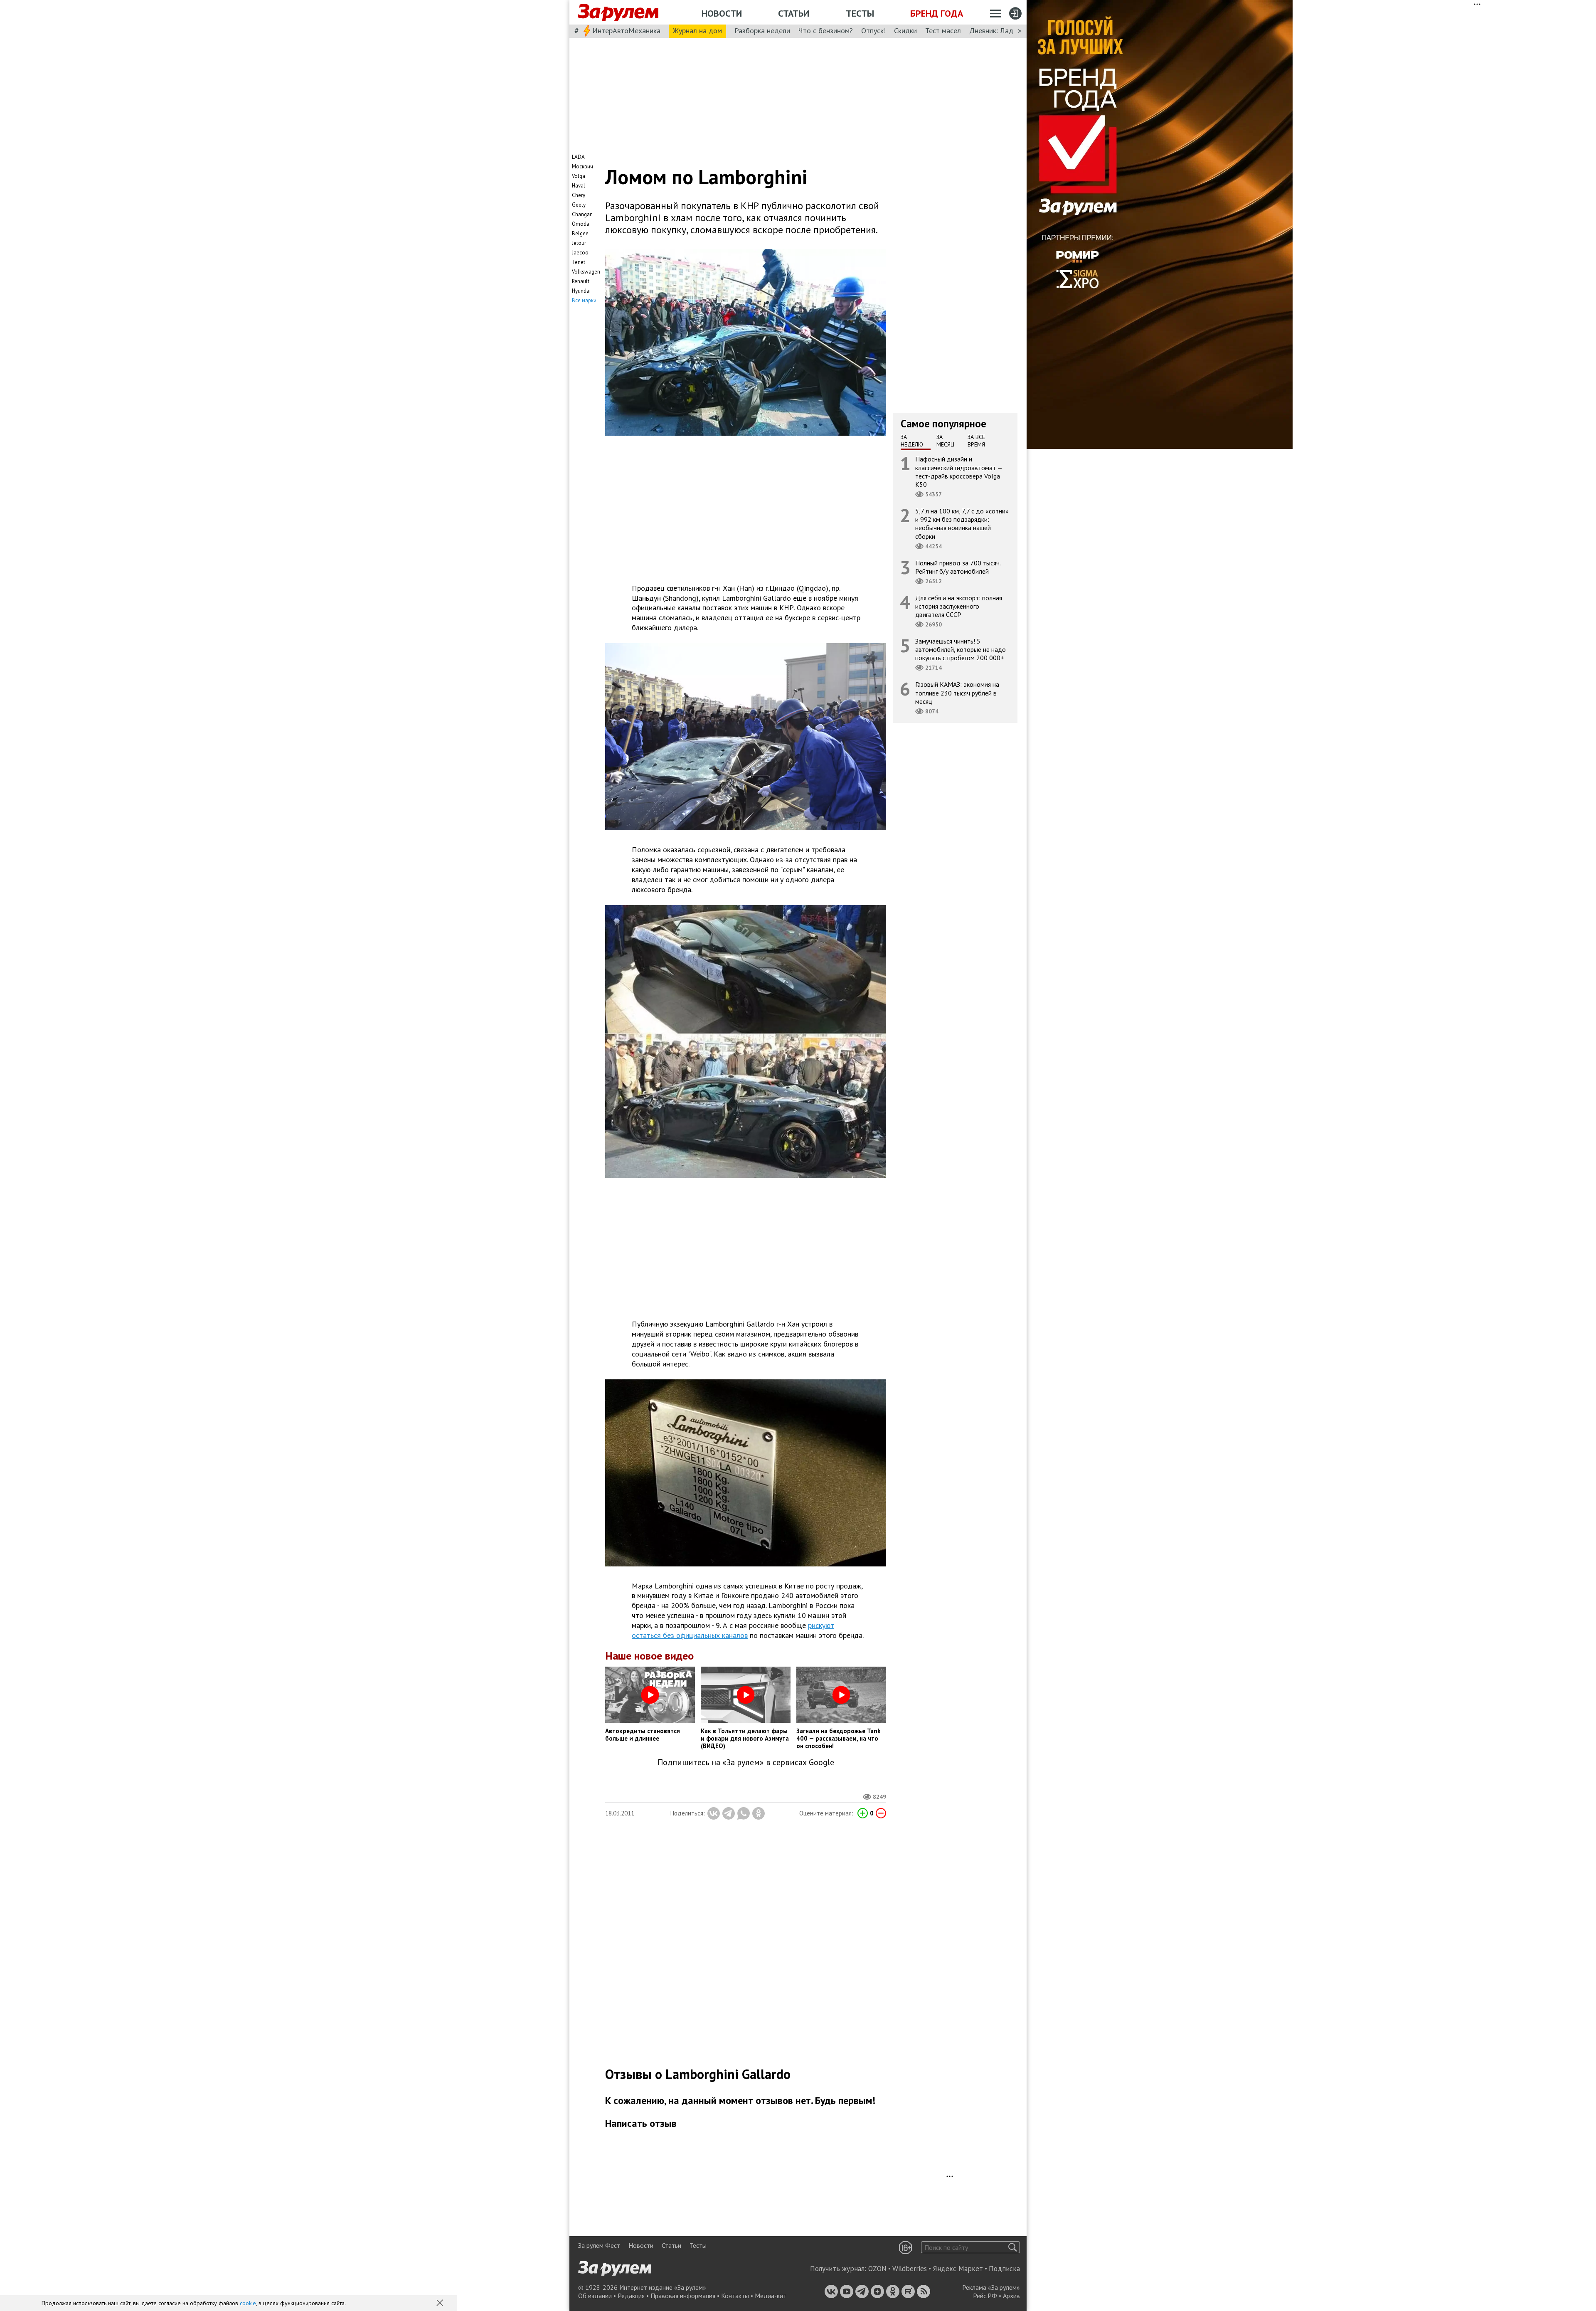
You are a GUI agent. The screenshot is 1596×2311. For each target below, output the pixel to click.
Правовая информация (683, 2296)
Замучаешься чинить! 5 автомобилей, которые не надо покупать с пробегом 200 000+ (961, 649)
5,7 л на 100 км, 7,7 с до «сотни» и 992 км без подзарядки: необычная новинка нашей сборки (962, 524)
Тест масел (943, 31)
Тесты (860, 13)
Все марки (584, 300)
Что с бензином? (826, 31)
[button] (441, 2304)
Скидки (905, 31)
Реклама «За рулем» (991, 2287)
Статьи (794, 13)
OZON (877, 2269)
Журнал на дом (697, 31)
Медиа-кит (771, 2296)
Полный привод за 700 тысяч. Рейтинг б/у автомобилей (958, 567)
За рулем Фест (599, 2245)
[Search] (1013, 2247)
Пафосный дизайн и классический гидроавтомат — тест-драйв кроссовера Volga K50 (959, 472)
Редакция (631, 2296)
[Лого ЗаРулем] (618, 12)
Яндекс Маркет (958, 2269)
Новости (722, 13)
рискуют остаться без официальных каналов (733, 1630)
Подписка (1004, 2269)
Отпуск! (873, 31)
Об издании (595, 2296)
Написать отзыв (641, 2123)
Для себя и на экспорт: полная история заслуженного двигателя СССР (959, 606)
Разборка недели (762, 31)
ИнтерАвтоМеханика (626, 31)
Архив (1011, 2296)
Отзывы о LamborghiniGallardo (698, 2074)
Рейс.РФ (985, 2296)
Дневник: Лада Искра (1004, 31)
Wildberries (910, 2269)
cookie (248, 2303)
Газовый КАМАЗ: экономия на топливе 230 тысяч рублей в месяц (957, 693)
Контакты (735, 2296)
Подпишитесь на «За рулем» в (746, 1762)
